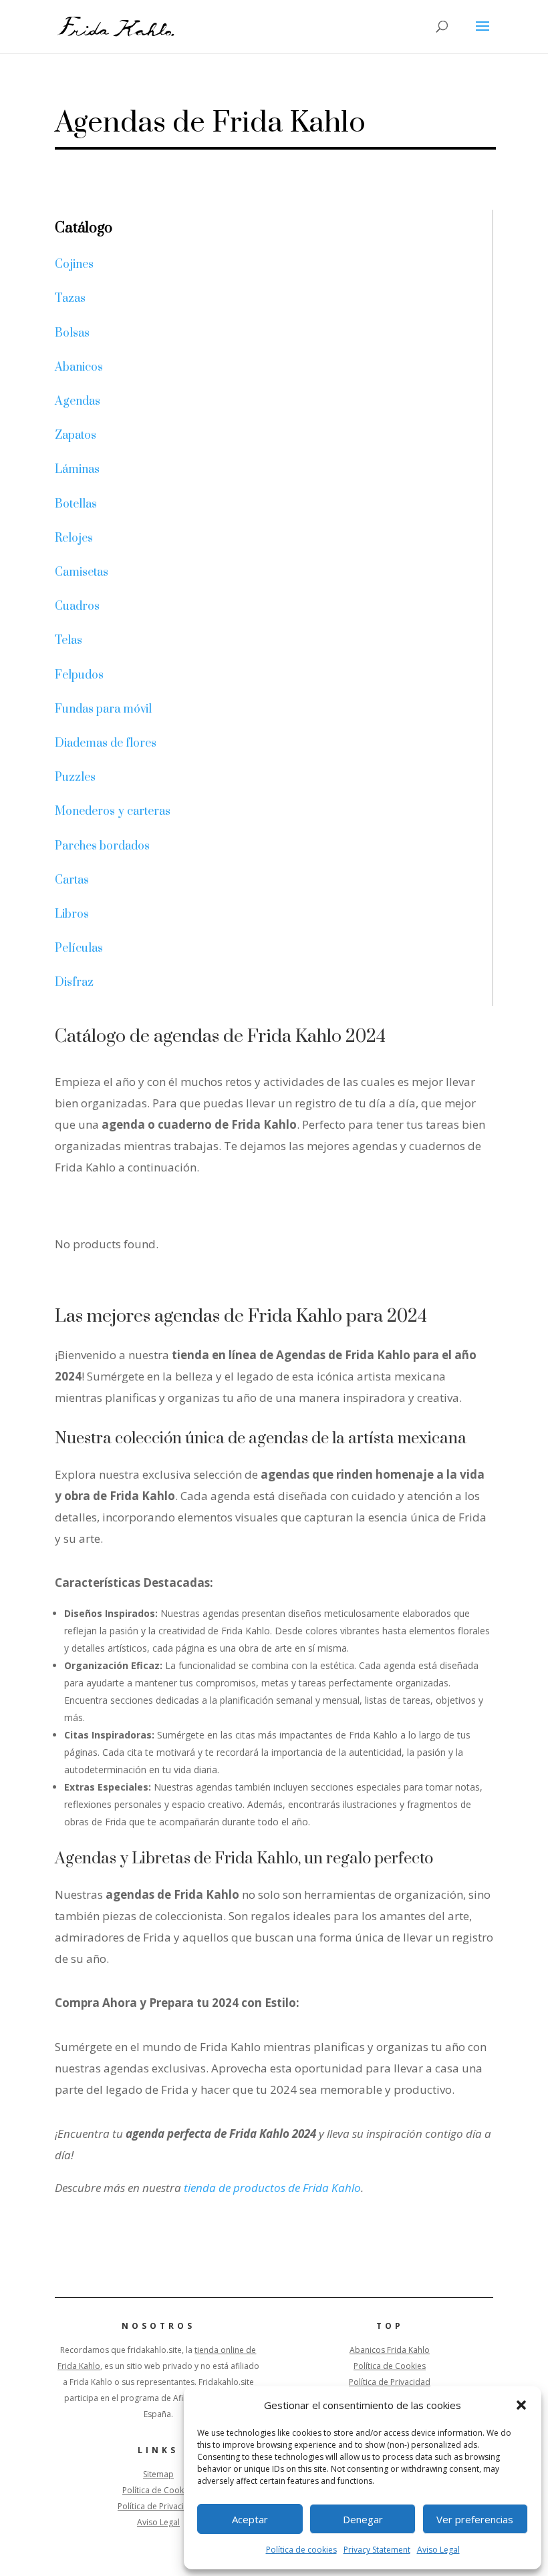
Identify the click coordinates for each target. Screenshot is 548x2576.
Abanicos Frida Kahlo (390, 2350)
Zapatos (76, 435)
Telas (68, 640)
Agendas (78, 401)
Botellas (76, 504)
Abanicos (79, 367)
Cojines (74, 264)
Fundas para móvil (103, 709)
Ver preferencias (475, 2519)
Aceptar (250, 2519)
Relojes (74, 538)
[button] (521, 2405)
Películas (79, 948)
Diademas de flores (106, 743)
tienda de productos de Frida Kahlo (271, 2188)
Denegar (363, 2519)
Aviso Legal (438, 2550)
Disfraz (74, 982)
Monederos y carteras (113, 811)
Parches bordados (102, 846)
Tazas (70, 299)
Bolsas (72, 333)
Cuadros (77, 606)
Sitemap (158, 2474)
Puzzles (75, 777)
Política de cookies (301, 2550)
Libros (72, 914)
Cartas (72, 880)
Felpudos (79, 675)
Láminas (77, 470)
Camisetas (82, 572)
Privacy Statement (377, 2550)
